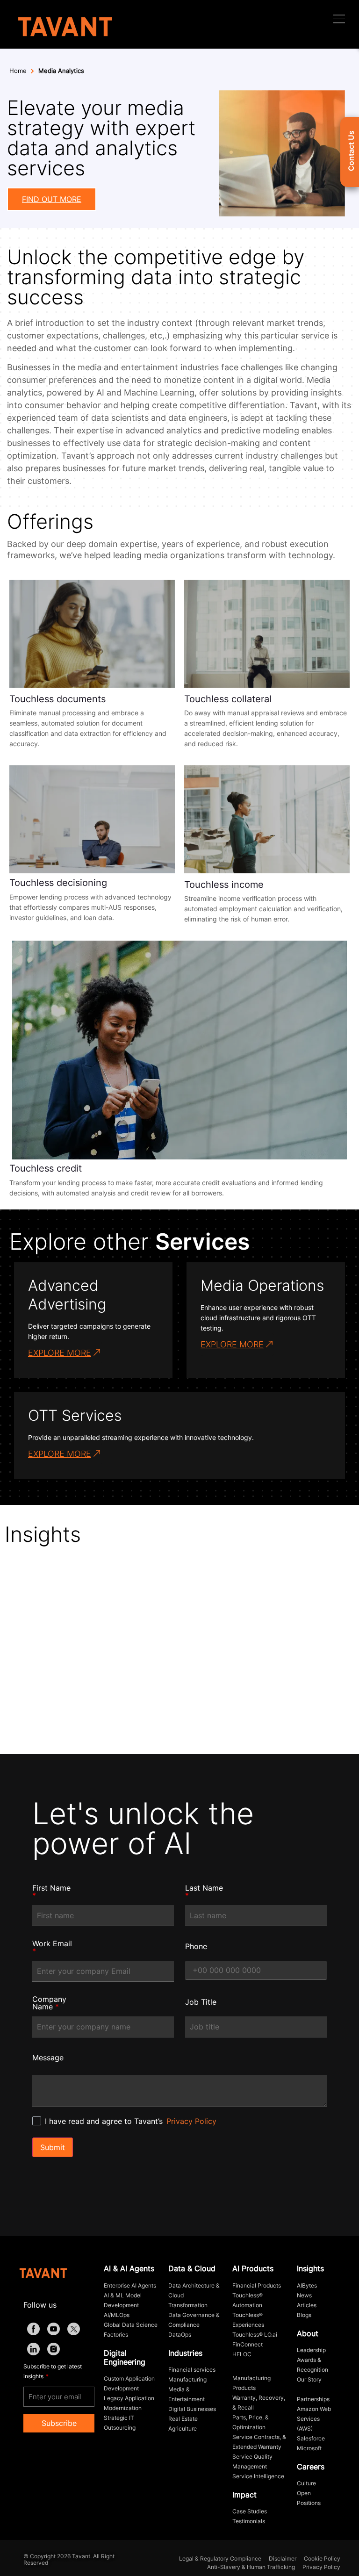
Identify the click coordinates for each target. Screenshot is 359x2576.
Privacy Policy (191, 2121)
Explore (321, 1694)
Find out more (52, 199)
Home (18, 71)
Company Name (49, 2003)
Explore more (60, 1353)
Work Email (52, 1947)
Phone (196, 1946)
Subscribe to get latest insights (53, 2371)
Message (48, 2058)
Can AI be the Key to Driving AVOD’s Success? (106, 1667)
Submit (53, 2147)
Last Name (204, 1892)
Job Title (201, 2002)
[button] (339, 19)
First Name (51, 1892)
